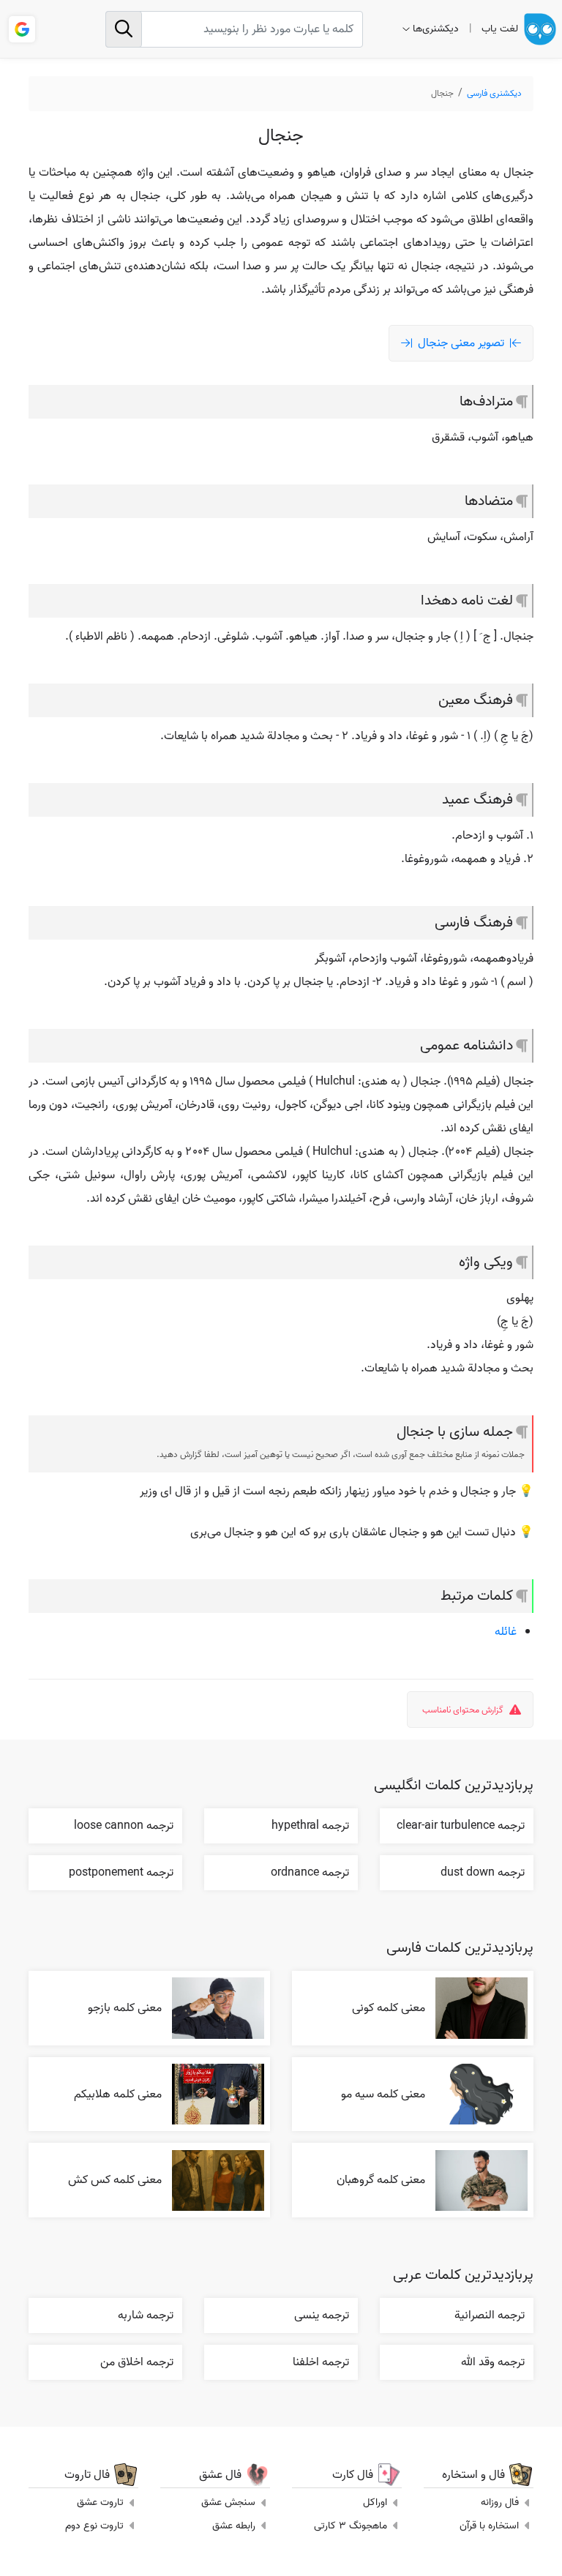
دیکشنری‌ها (436, 29)
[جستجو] (124, 29)
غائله (506, 1632)
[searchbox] (234, 29)
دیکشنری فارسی (494, 93)
